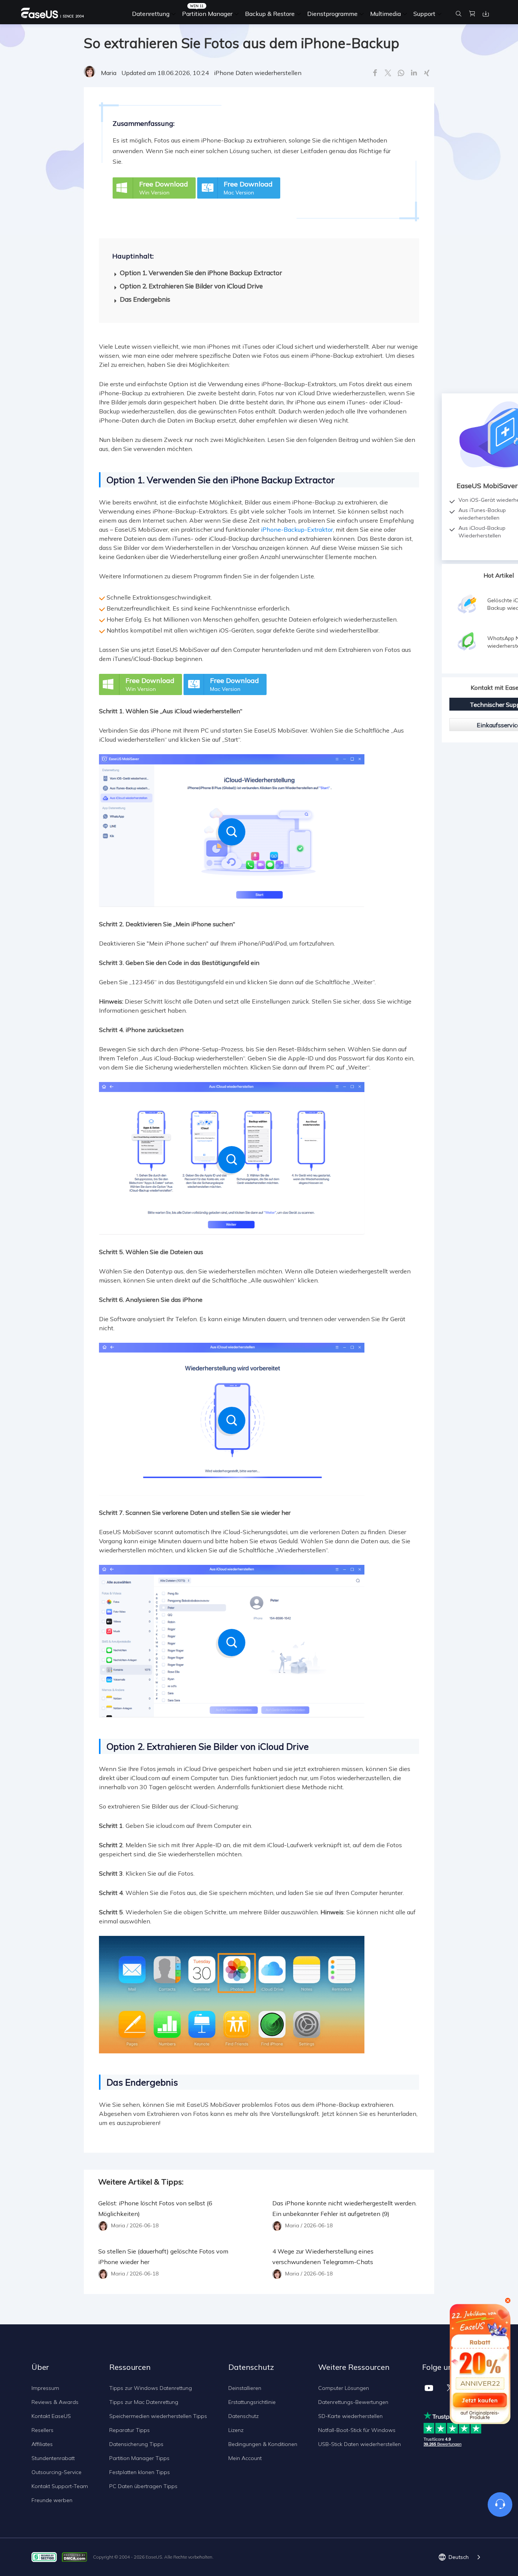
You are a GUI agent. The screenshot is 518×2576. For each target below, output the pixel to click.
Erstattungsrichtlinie (252, 2402)
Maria (109, 73)
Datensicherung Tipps (136, 2444)
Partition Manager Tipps (139, 2458)
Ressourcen (130, 2367)
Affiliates (42, 2444)
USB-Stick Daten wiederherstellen (359, 2444)
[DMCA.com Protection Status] (76, 2556)
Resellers (42, 2430)
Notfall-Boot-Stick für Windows (357, 2430)
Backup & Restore (270, 14)
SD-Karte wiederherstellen (350, 2416)
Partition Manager (207, 14)
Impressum (45, 2388)
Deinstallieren (245, 2388)
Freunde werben (52, 2500)
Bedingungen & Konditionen (263, 2444)
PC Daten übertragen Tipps (143, 2486)
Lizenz (236, 2430)
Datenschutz (243, 2416)
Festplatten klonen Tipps (140, 2472)
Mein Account (245, 2458)
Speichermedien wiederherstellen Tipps (158, 2416)
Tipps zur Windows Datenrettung (151, 2388)
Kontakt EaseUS (51, 2416)
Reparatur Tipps (129, 2430)
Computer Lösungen (344, 2388)
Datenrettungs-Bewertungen (353, 2402)
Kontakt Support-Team (60, 2486)
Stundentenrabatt (53, 2458)
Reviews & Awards (55, 2402)
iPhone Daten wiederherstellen (258, 73)
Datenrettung (151, 14)
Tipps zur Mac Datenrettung (144, 2402)
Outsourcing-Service (57, 2472)
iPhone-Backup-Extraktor (297, 529)
